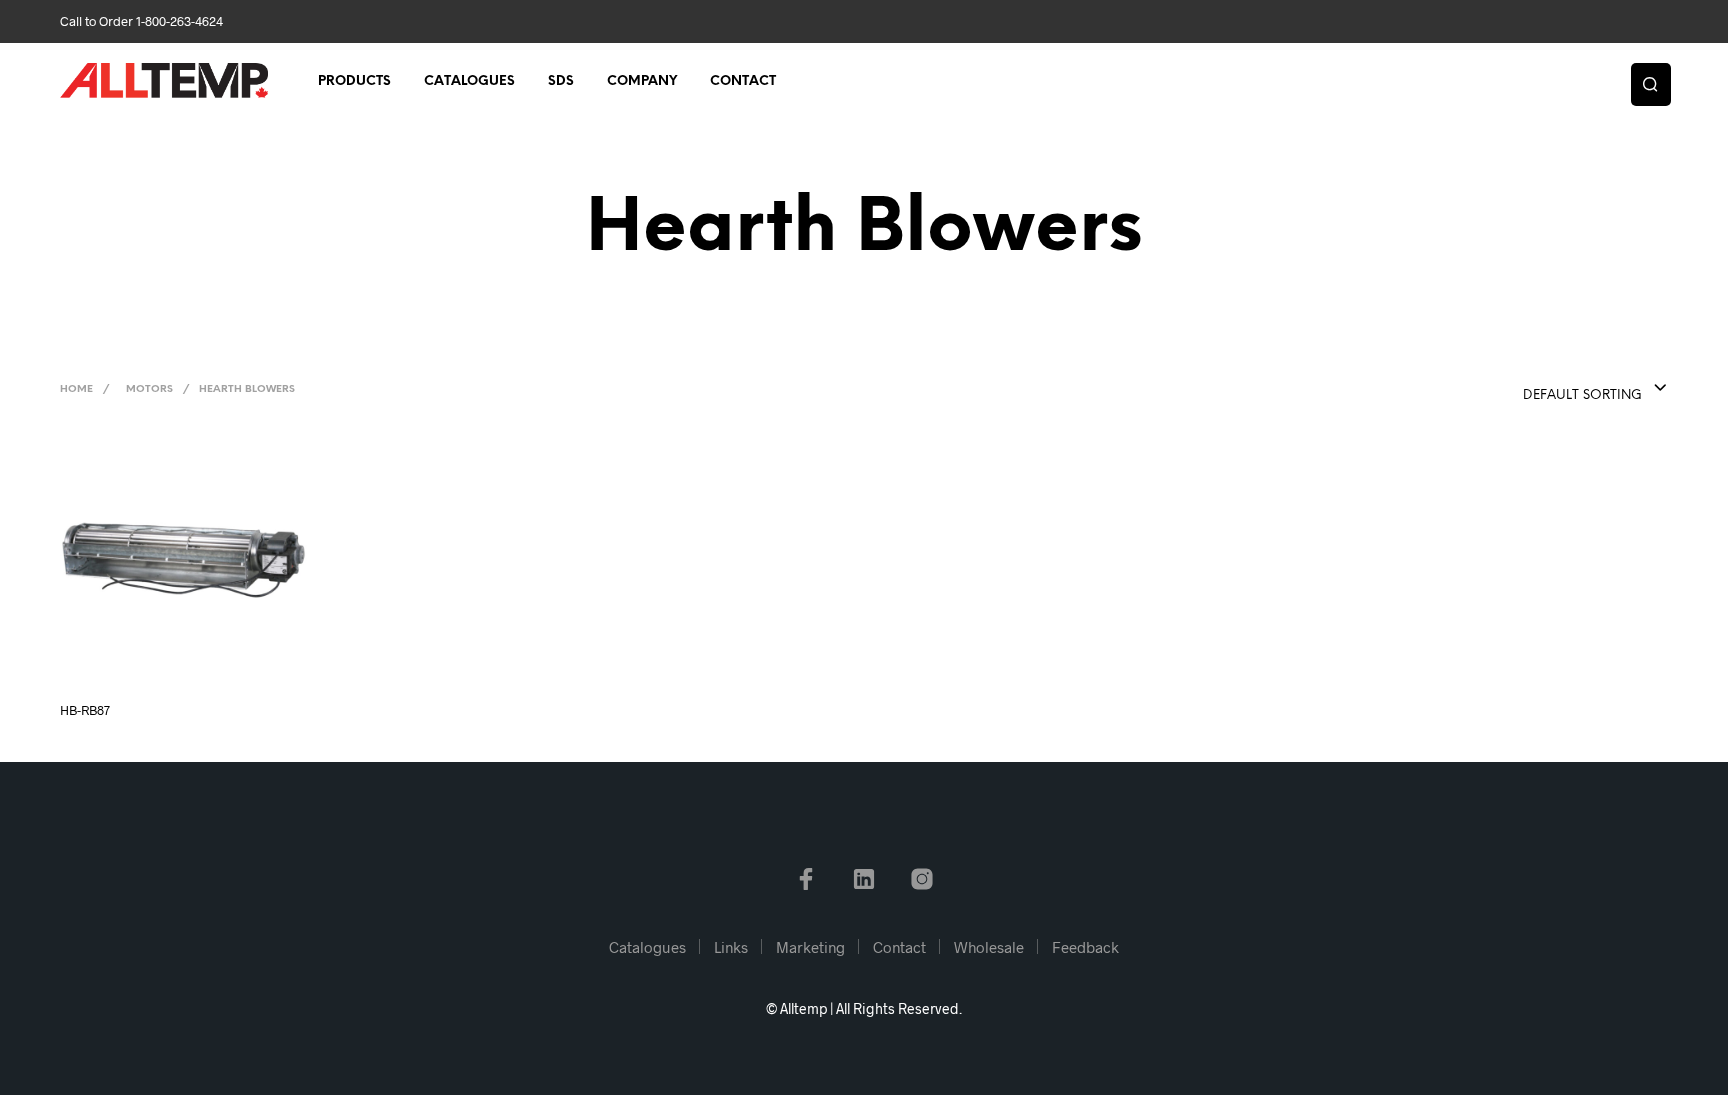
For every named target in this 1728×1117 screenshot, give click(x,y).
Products (354, 81)
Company (642, 81)
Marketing (810, 947)
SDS (561, 81)
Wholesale (989, 947)
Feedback (1085, 947)
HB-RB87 (85, 710)
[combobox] (1555, 389)
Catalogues (469, 81)
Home (76, 389)
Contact (743, 81)
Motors (149, 389)
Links (731, 947)
